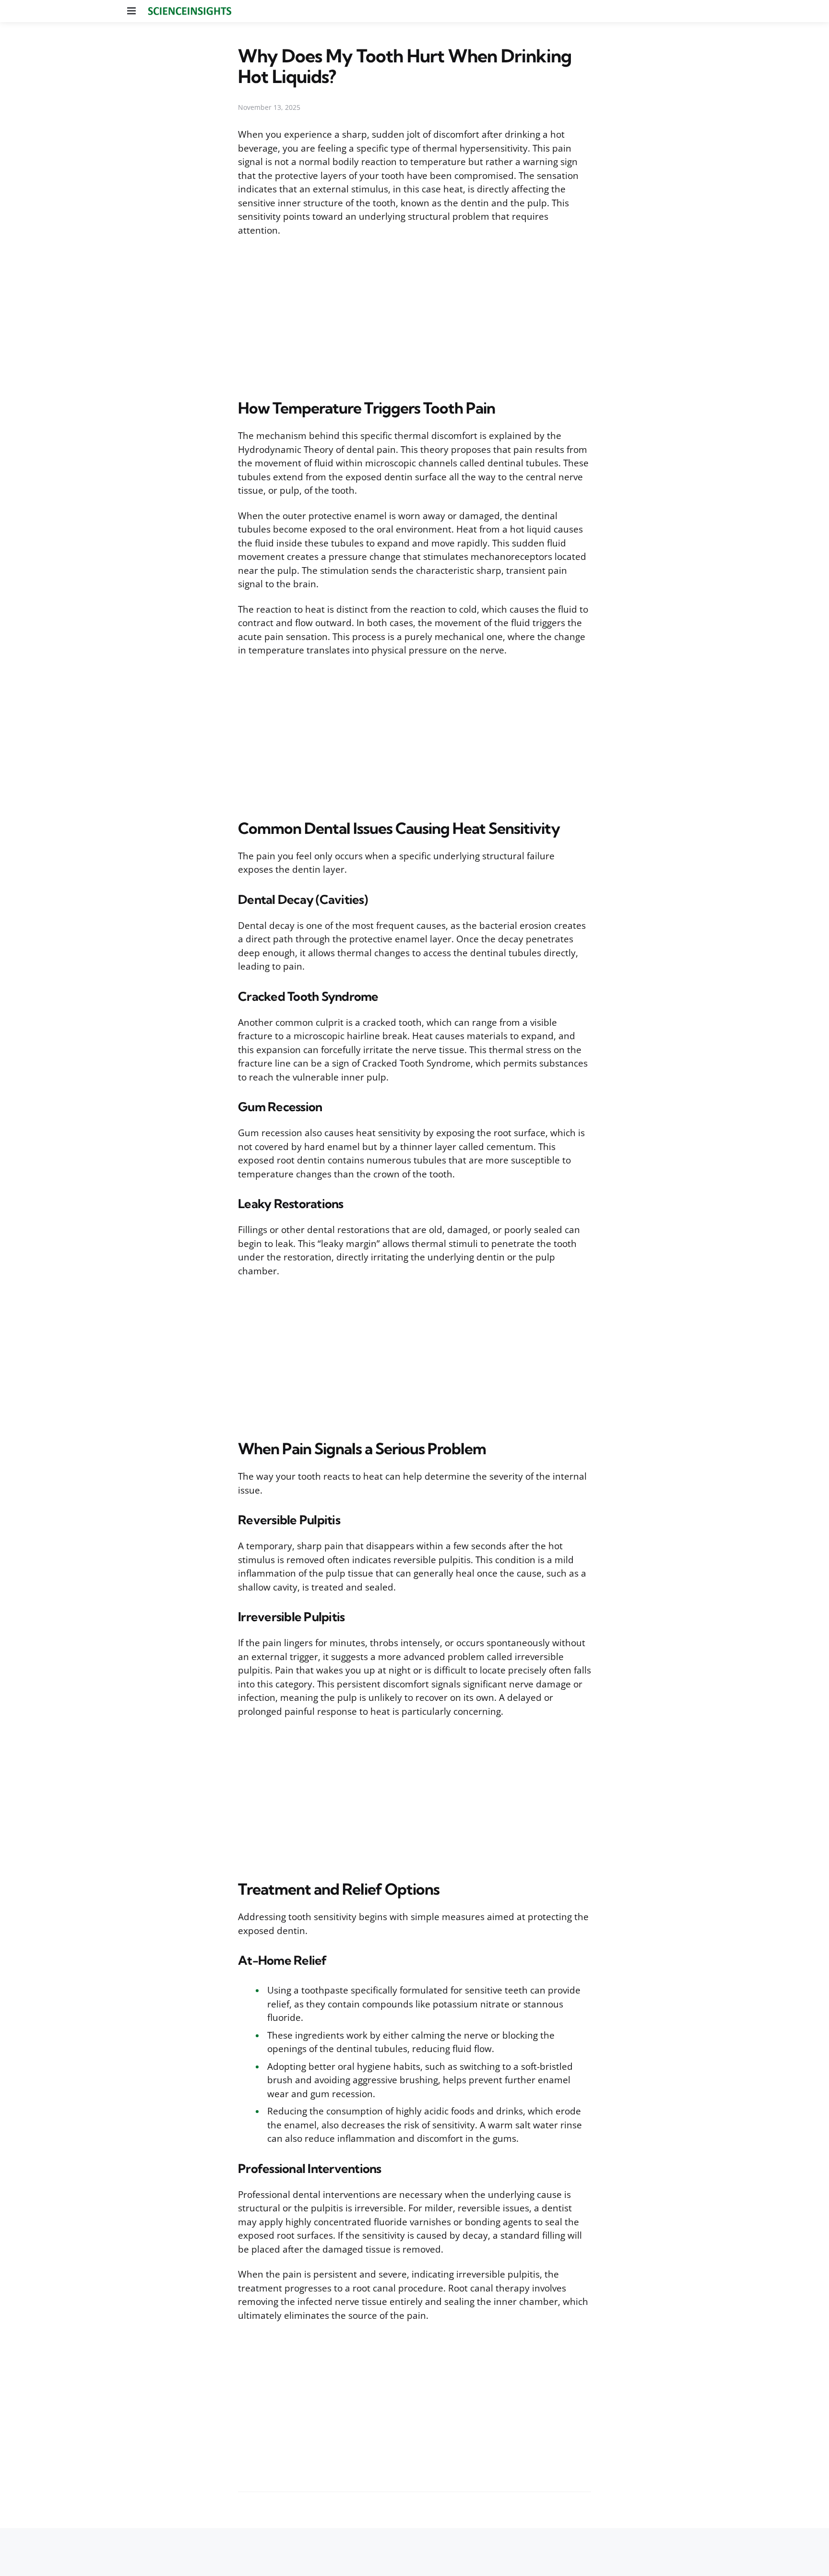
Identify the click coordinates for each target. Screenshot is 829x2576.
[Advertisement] (414, 316)
